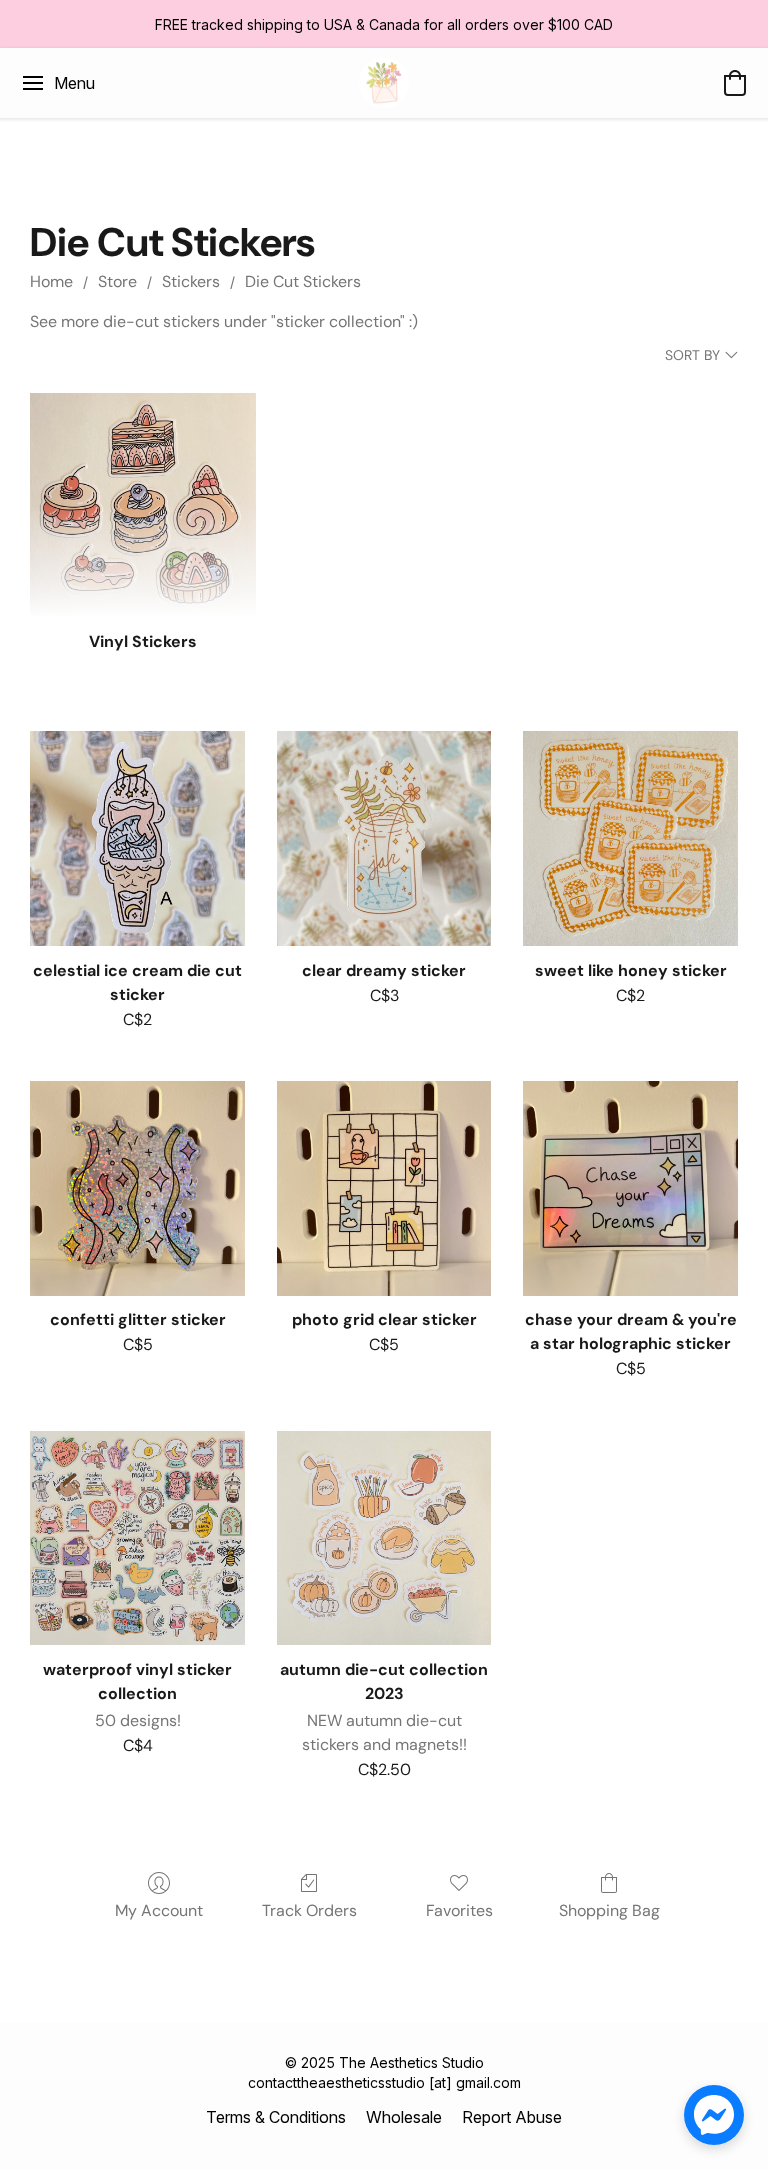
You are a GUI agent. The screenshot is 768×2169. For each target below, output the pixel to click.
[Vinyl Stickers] (142, 505)
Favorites (459, 1910)
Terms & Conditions (276, 2117)
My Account (159, 1910)
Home (51, 281)
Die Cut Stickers (303, 281)
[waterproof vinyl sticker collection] (137, 1538)
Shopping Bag (609, 1910)
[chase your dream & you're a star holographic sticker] (630, 1188)
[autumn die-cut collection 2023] (384, 1538)
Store (117, 281)
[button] (384, 83)
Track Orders (309, 1910)
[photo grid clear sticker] (384, 1188)
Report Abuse (512, 2117)
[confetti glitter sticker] (137, 1188)
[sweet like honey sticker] (630, 838)
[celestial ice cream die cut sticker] (137, 838)
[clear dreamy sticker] (384, 838)
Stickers (191, 281)
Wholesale (404, 2117)
